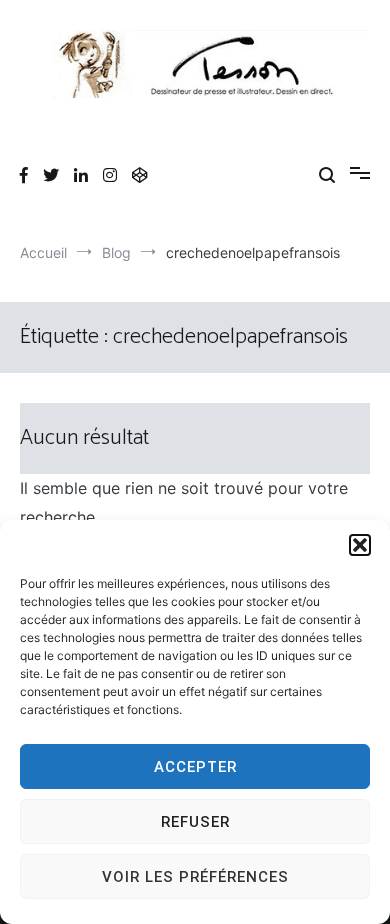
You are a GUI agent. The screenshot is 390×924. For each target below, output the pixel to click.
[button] (360, 545)
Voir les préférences (195, 877)
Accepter (195, 767)
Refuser (195, 822)
